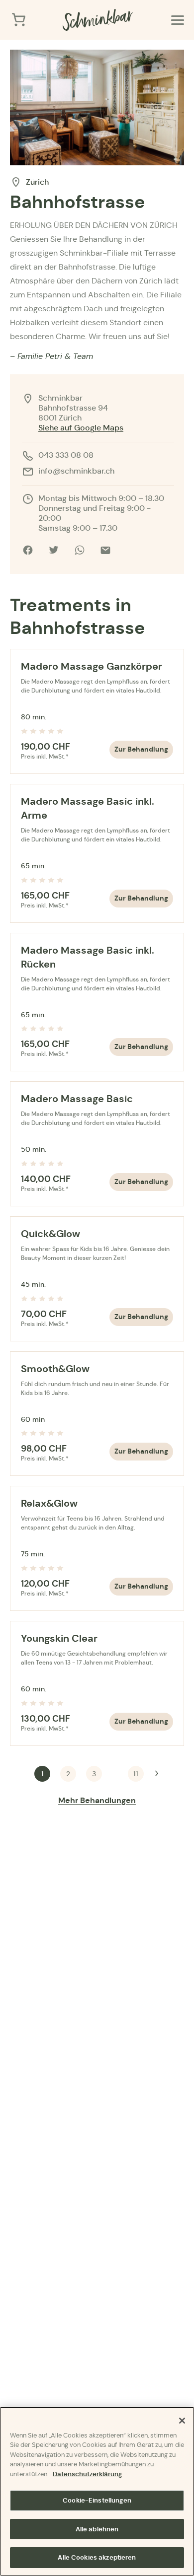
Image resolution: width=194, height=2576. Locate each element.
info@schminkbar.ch (76, 471)
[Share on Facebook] (28, 550)
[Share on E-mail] (105, 550)
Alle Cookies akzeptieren (97, 2557)
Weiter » (157, 1774)
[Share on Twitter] (54, 550)
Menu (178, 20)
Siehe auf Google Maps (81, 428)
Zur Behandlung (141, 749)
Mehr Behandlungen (97, 1800)
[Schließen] (182, 2421)
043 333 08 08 (66, 455)
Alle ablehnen (97, 2529)
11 (136, 1774)
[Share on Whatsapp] (80, 550)
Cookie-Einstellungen (97, 2500)
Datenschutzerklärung (87, 2474)
